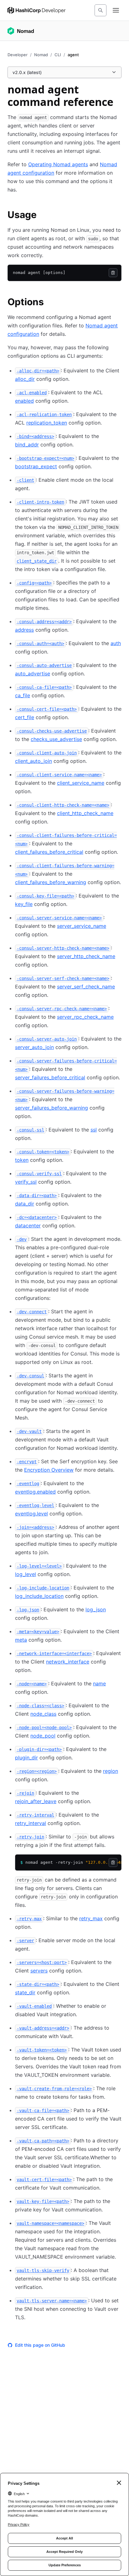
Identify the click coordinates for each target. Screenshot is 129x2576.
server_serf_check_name (86, 987)
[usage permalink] (43, 216)
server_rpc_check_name (85, 1017)
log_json (96, 1609)
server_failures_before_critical (50, 1077)
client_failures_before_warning (51, 882)
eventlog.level (31, 1514)
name (99, 1683)
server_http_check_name (86, 956)
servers (39, 1971)
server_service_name (82, 926)
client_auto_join (34, 761)
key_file (24, 904)
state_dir (25, 1992)
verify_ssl (26, 1182)
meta (21, 1640)
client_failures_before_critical (49, 852)
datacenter (28, 1226)
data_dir (25, 1204)
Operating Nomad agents (58, 164)
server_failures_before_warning (52, 1108)
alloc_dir (25, 379)
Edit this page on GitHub (40, 2345)
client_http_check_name (85, 813)
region (111, 1771)
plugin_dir (26, 1758)
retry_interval (31, 1823)
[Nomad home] (21, 31)
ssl (94, 1130)
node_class (43, 1714)
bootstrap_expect (36, 466)
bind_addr (27, 445)
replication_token (47, 423)
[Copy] (113, 273)
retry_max (91, 1918)
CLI (58, 55)
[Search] (101, 10)
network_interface (68, 1662)
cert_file (25, 717)
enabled (24, 401)
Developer (18, 55)
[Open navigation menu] (116, 10)
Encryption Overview (49, 1470)
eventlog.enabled (35, 1492)
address (24, 630)
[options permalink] (50, 303)
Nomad (41, 55)
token (22, 1160)
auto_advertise (33, 674)
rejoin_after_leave (36, 1801)
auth (116, 643)
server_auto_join (34, 1047)
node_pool (43, 1736)
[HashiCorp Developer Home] (36, 10)
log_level (26, 1574)
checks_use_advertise (56, 739)
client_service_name (81, 783)
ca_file (23, 695)
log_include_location (39, 1596)
